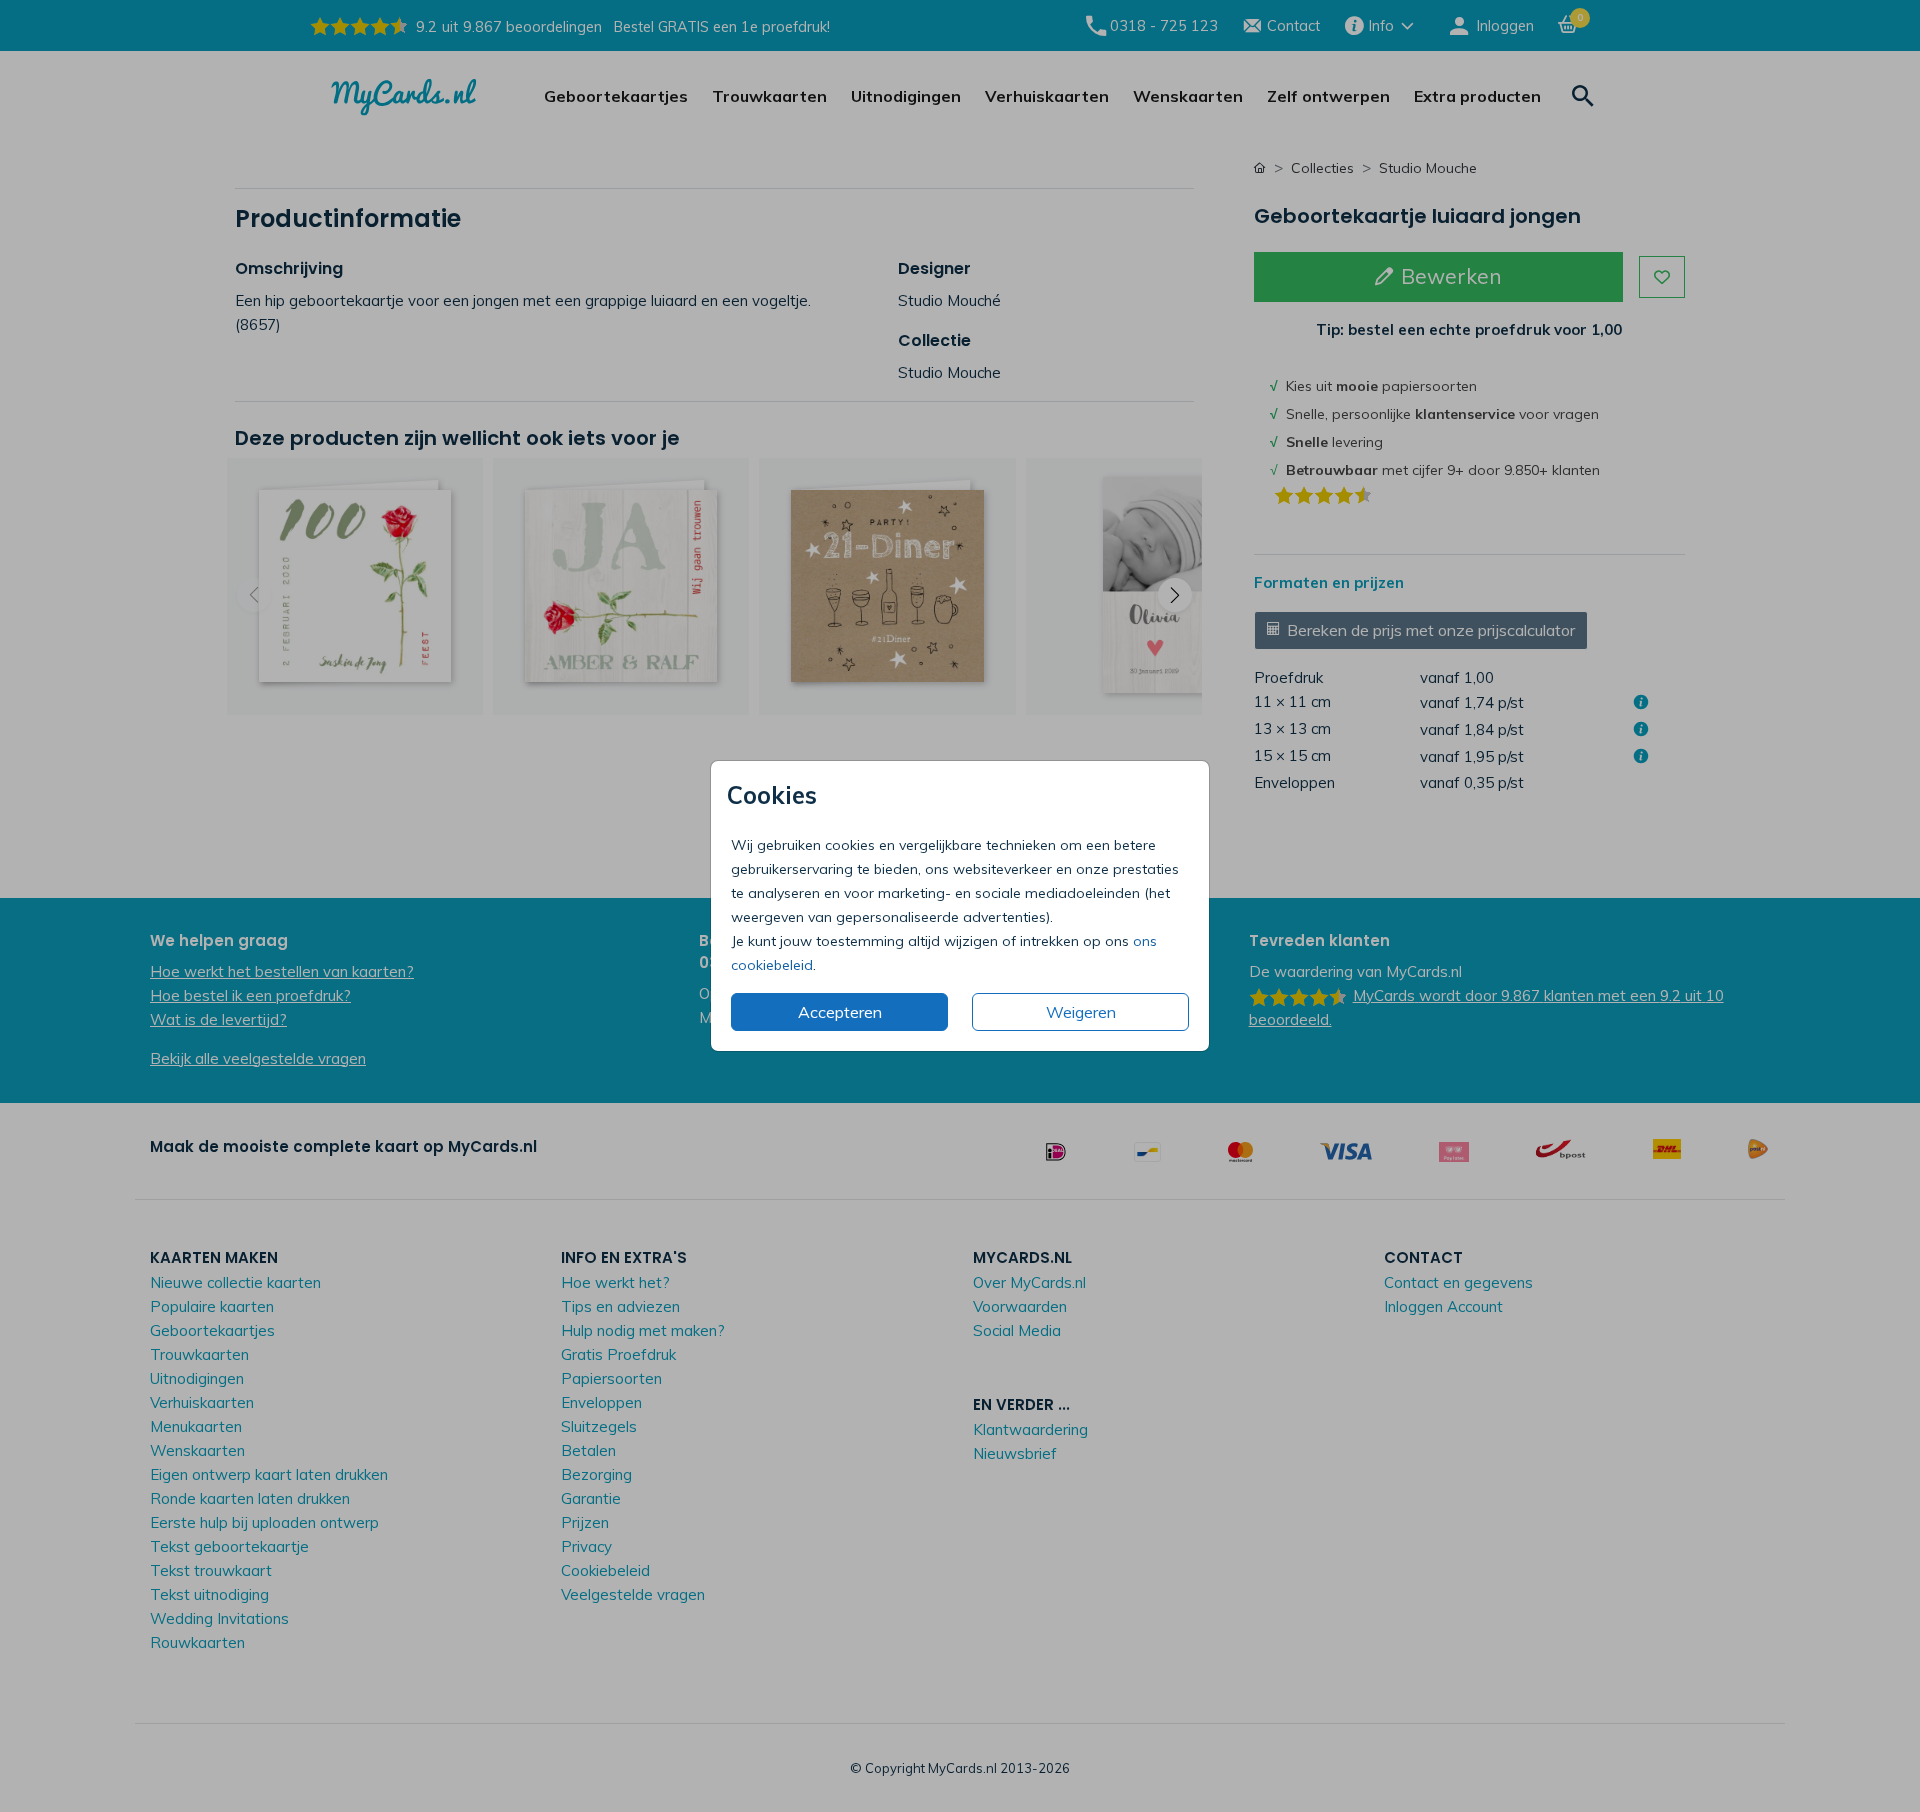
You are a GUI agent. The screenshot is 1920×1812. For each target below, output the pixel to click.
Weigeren (1081, 1012)
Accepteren (840, 1012)
